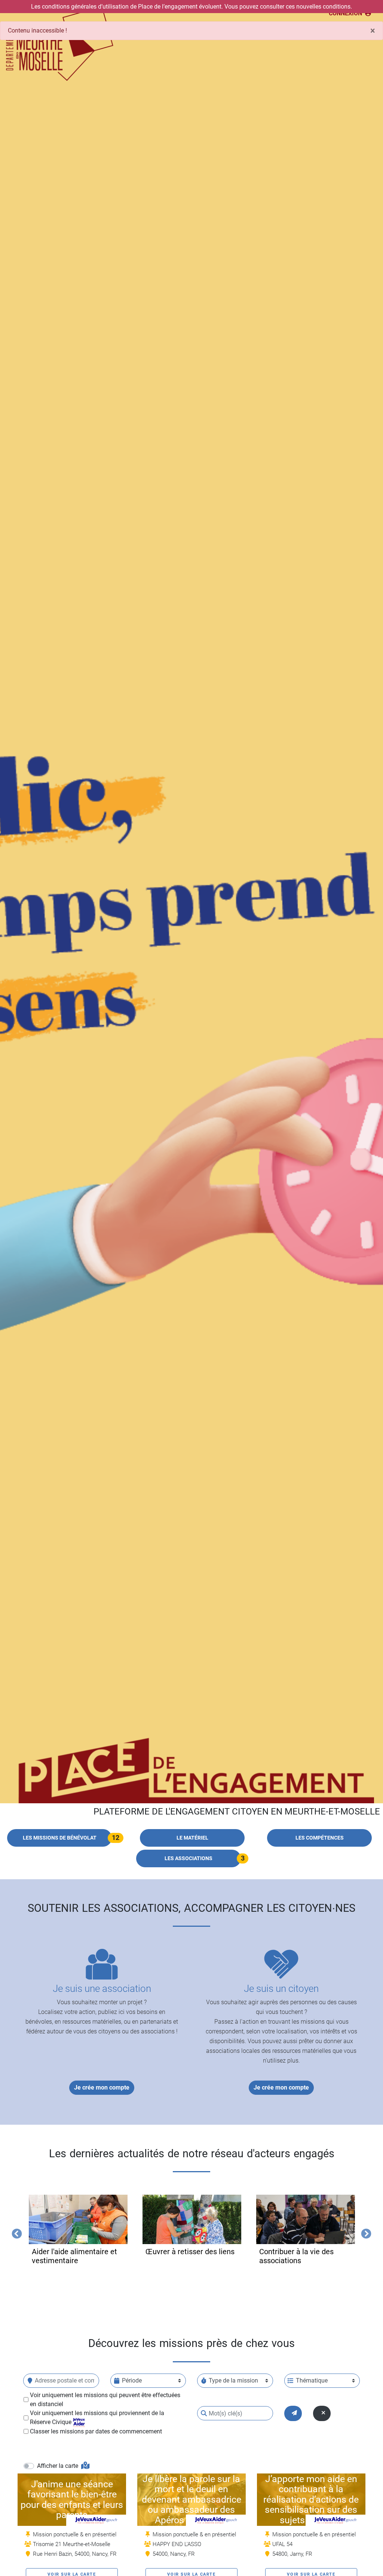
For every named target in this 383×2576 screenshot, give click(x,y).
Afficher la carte (58, 2466)
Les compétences (320, 1838)
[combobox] (61, 2381)
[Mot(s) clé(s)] (204, 2413)
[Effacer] (322, 2413)
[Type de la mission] (204, 2381)
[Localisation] (30, 2381)
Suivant (364, 2232)
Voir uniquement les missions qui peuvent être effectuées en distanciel (105, 2400)
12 (116, 1838)
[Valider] (293, 2413)
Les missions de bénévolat (60, 1838)
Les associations (189, 1858)
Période (132, 2380)
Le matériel (192, 1838)
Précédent (15, 2232)
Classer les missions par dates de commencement (96, 2431)
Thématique (312, 2380)
